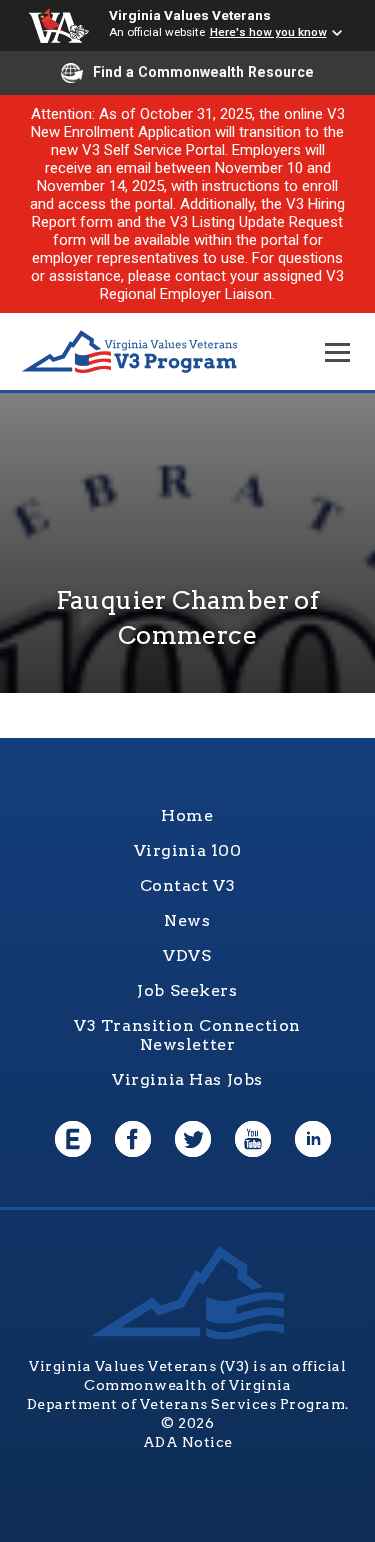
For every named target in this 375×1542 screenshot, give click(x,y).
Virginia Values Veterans (190, 15)
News (187, 920)
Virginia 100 (188, 850)
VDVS (187, 955)
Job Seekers (187, 990)
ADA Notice (188, 1442)
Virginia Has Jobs (187, 1079)
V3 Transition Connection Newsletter (187, 1035)
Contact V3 (188, 885)
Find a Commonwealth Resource (203, 72)
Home (187, 815)
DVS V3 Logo (130, 352)
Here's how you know (268, 32)
